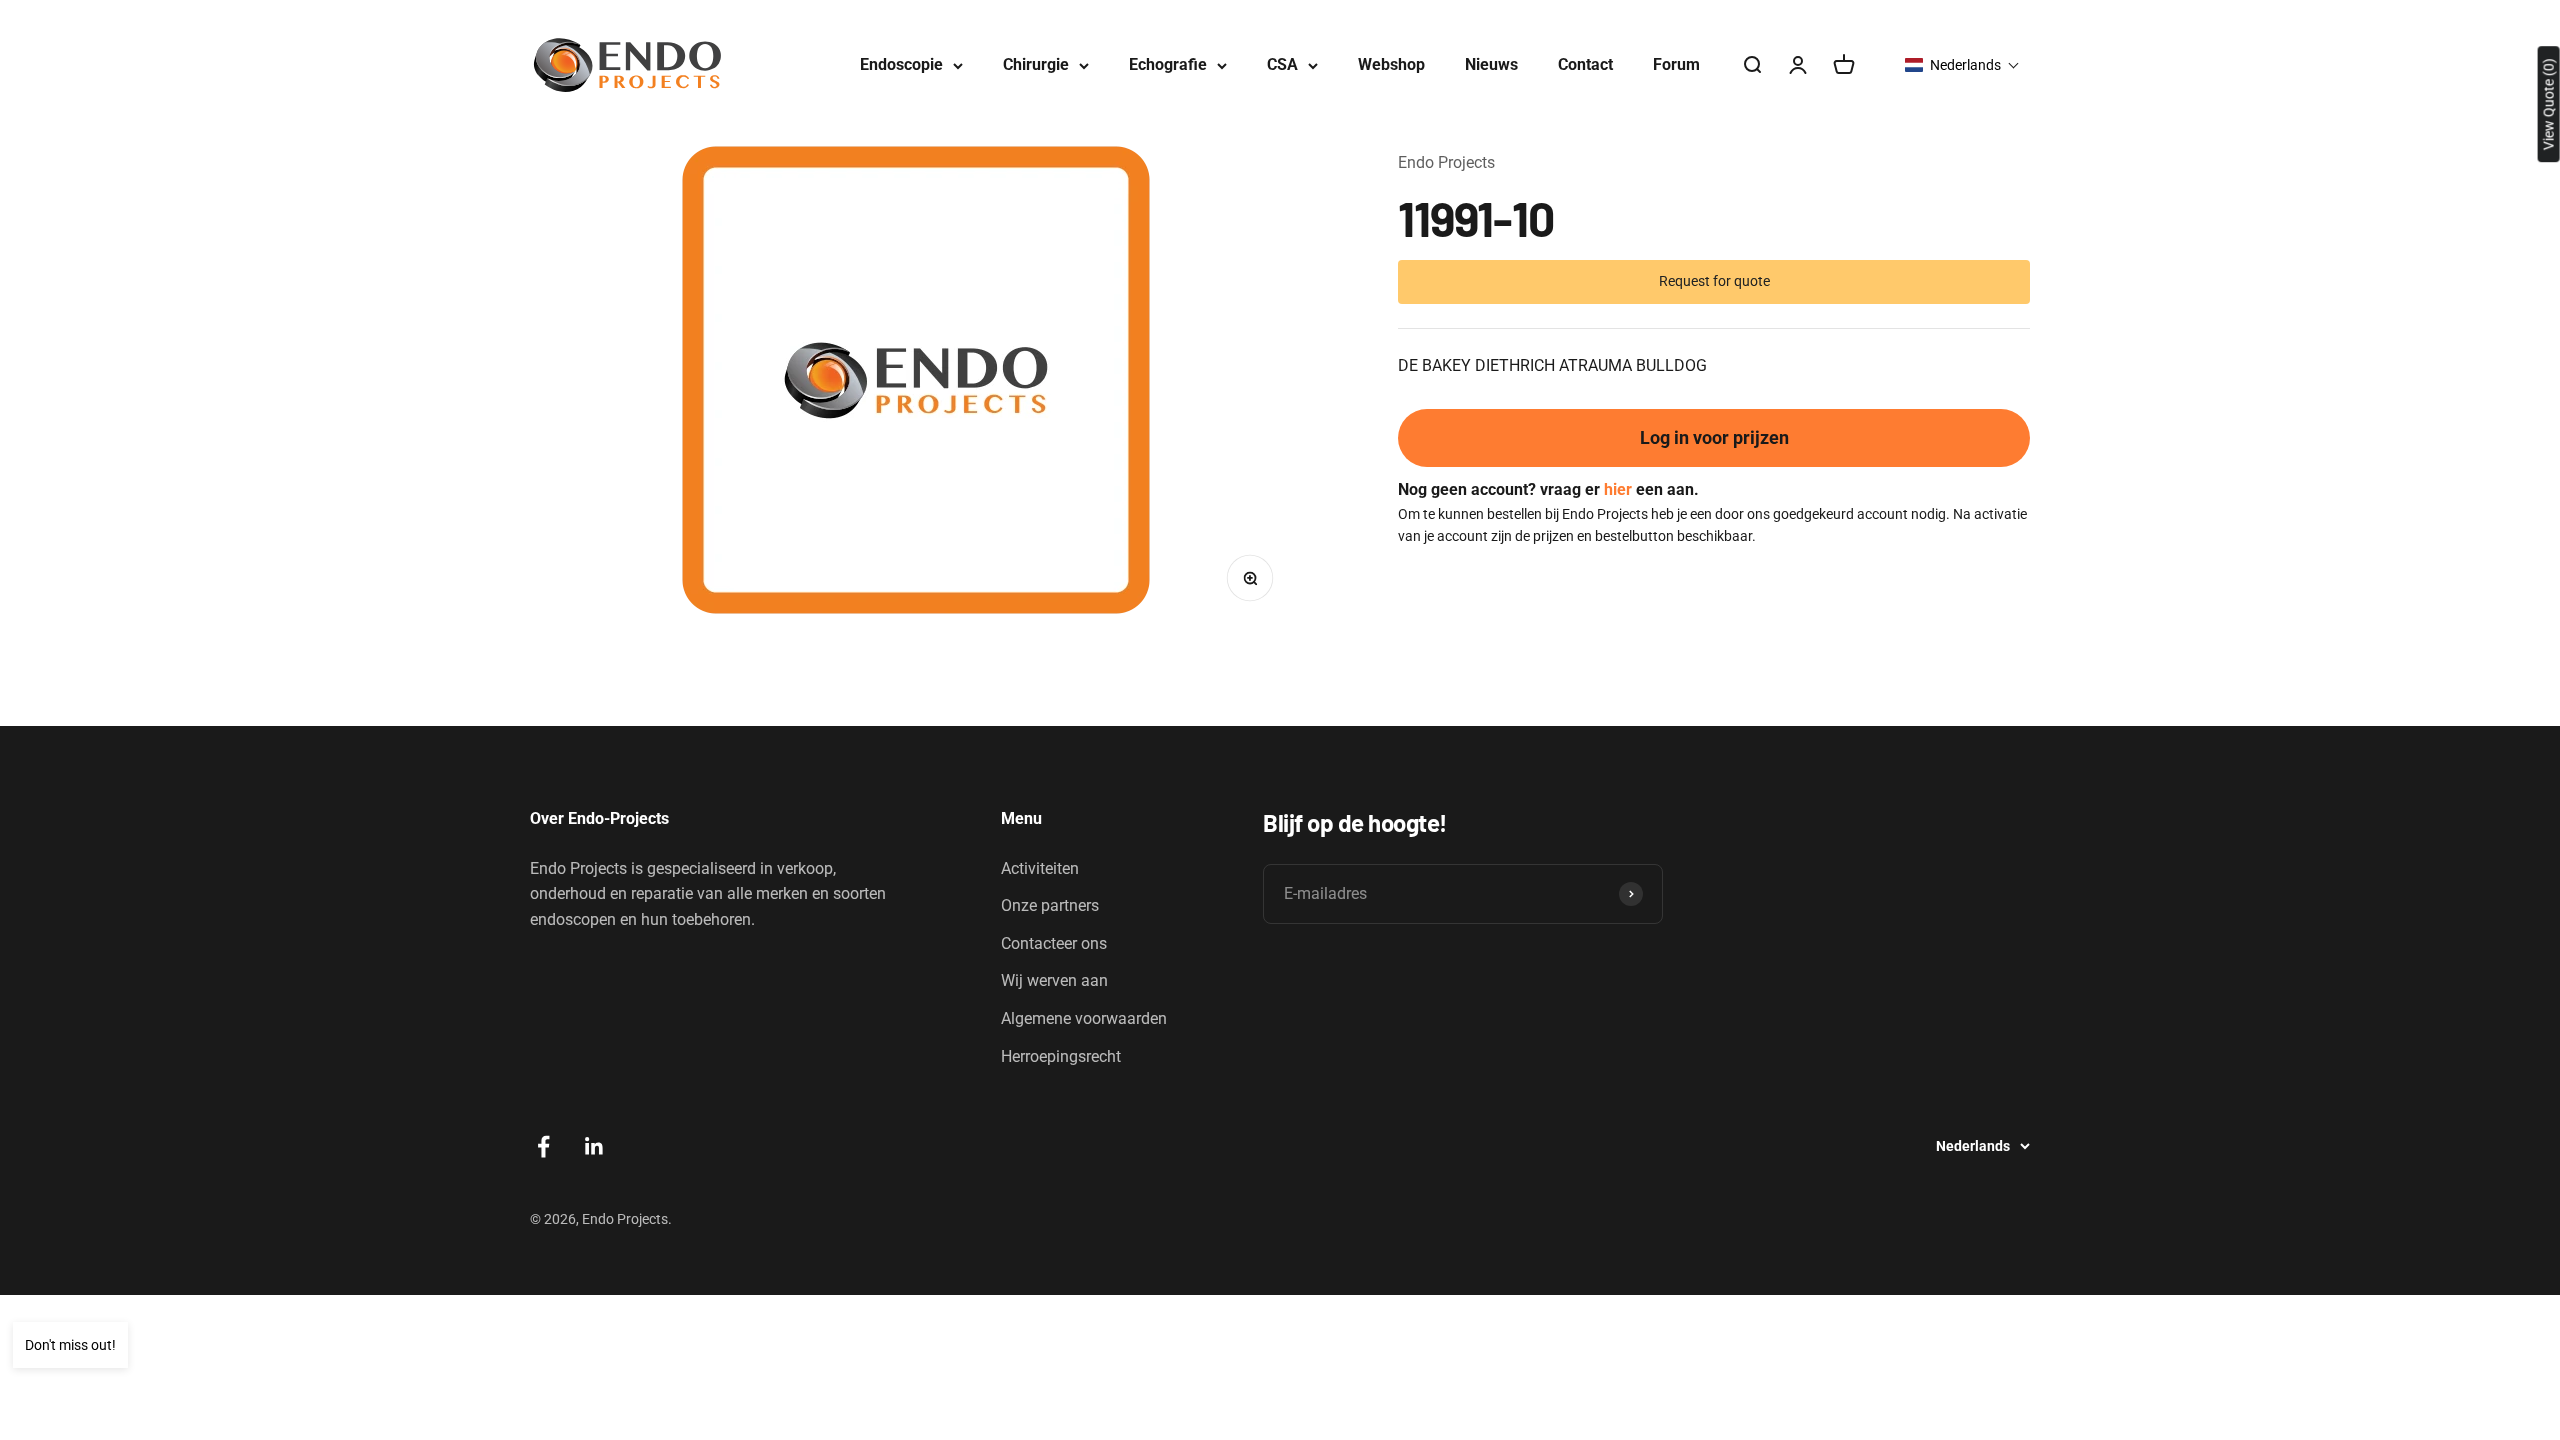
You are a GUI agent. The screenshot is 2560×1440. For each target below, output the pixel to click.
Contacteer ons (1054, 943)
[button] (1962, 65)
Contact (1585, 64)
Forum (1676, 64)
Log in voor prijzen (1714, 437)
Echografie (1168, 64)
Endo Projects (1446, 162)
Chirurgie (1036, 64)
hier (1618, 489)
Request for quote (1714, 281)
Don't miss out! (70, 1345)
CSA (1282, 64)
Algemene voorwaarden (1084, 1018)
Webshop (1391, 64)
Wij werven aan (1054, 980)
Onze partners (1050, 905)
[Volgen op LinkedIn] (594, 1146)
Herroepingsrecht (1061, 1056)
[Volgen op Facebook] (543, 1146)
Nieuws (1491, 64)
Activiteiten (1040, 868)
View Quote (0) (2549, 104)
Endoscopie (901, 64)
